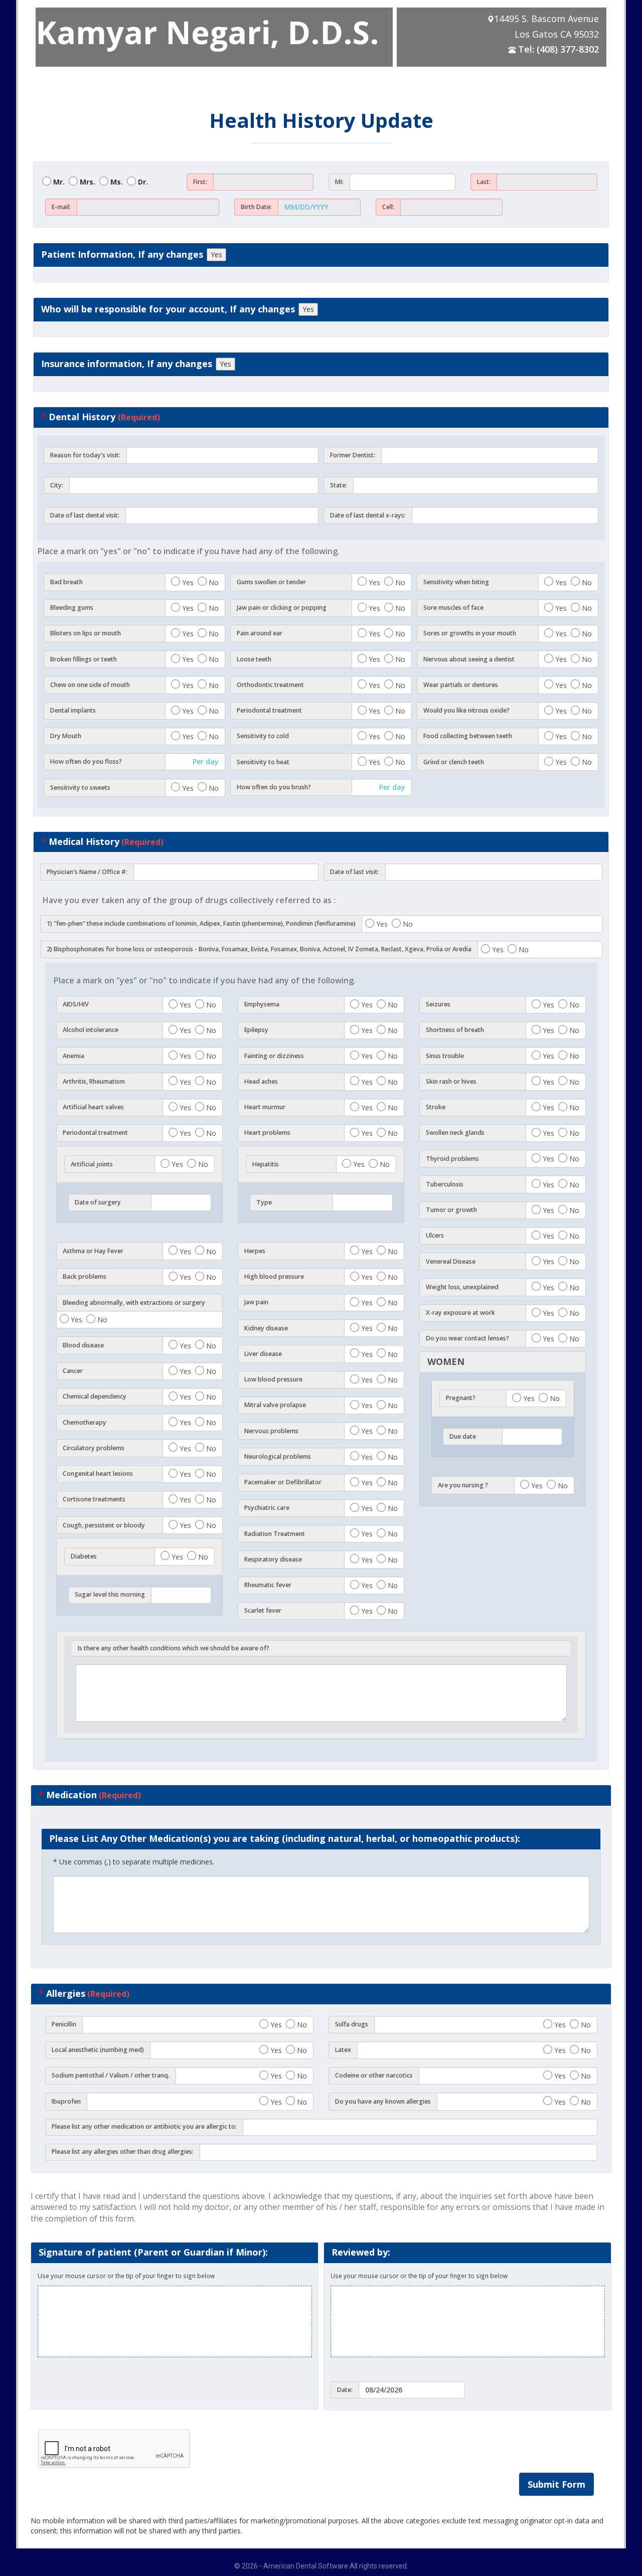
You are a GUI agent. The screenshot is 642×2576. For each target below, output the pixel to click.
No (214, 582)
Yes (216, 254)
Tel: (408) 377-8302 (558, 49)
